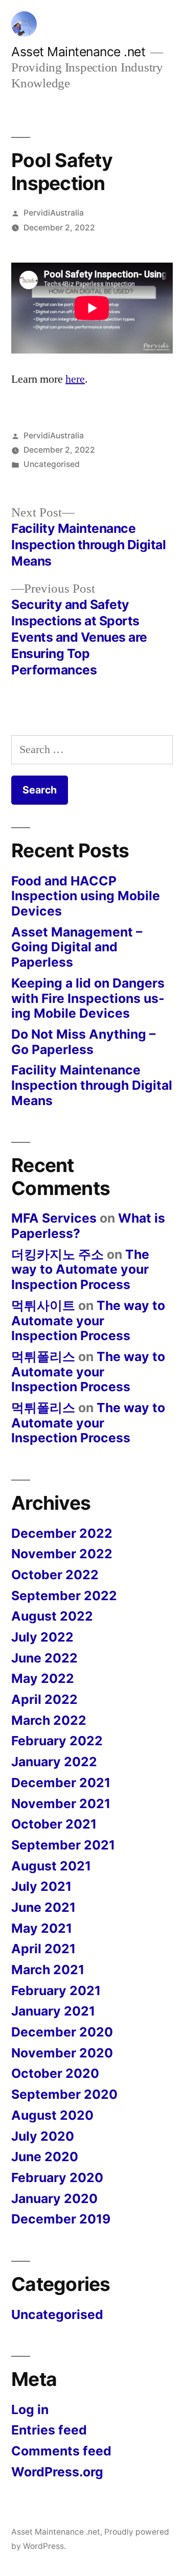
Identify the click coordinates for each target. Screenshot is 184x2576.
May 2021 (42, 1928)
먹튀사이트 (43, 1305)
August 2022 (52, 1616)
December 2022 (62, 1533)
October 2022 (55, 1575)
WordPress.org (57, 2472)
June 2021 (43, 1907)
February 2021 (56, 1990)
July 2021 (41, 1886)
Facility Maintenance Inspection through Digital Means (92, 1085)
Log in (30, 2409)
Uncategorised (52, 464)
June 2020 (45, 2157)
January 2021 (53, 2011)
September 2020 (64, 2094)
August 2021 (51, 1866)
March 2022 (49, 1720)
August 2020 (52, 2115)
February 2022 (57, 1741)
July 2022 (42, 1637)
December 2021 (61, 1783)
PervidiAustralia (54, 213)
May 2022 (43, 1678)
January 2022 (54, 1762)
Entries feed (49, 2430)
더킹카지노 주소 (57, 1254)
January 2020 (54, 2198)
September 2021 (63, 1845)
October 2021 (54, 1824)
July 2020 (43, 2136)
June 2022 (44, 1658)
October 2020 (55, 2073)
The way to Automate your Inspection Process (80, 1269)
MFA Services (54, 1218)
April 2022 (44, 1699)
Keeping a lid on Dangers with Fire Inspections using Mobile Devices (88, 998)
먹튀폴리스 (43, 1356)
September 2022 (64, 1596)
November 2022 (62, 1554)
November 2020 (62, 2053)
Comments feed (61, 2451)
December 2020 (62, 2032)
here (75, 379)
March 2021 (48, 1970)
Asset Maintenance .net (78, 52)
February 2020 (57, 2177)
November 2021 (61, 1804)
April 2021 (43, 1949)
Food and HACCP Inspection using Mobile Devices (86, 896)
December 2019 (61, 2219)
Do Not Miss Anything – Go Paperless (83, 1042)
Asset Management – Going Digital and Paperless (77, 947)
